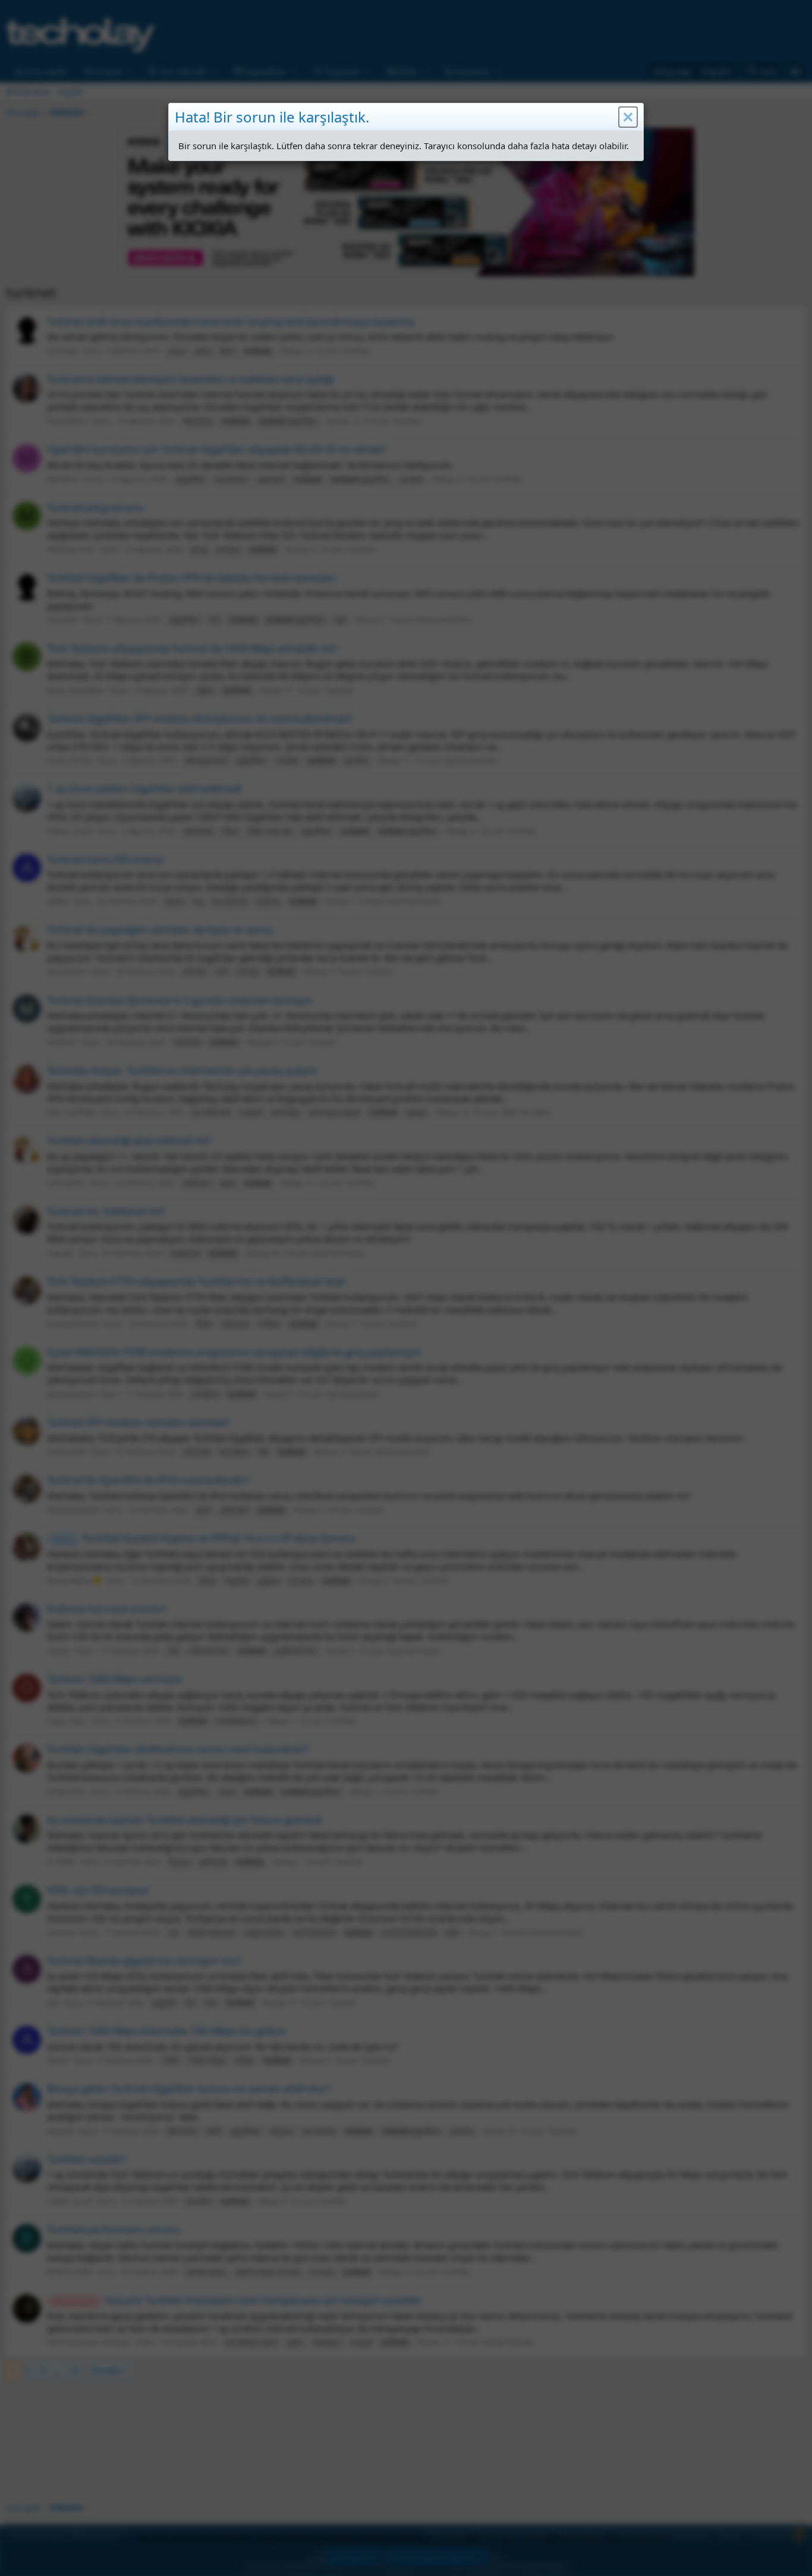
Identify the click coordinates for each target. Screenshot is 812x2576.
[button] (628, 117)
